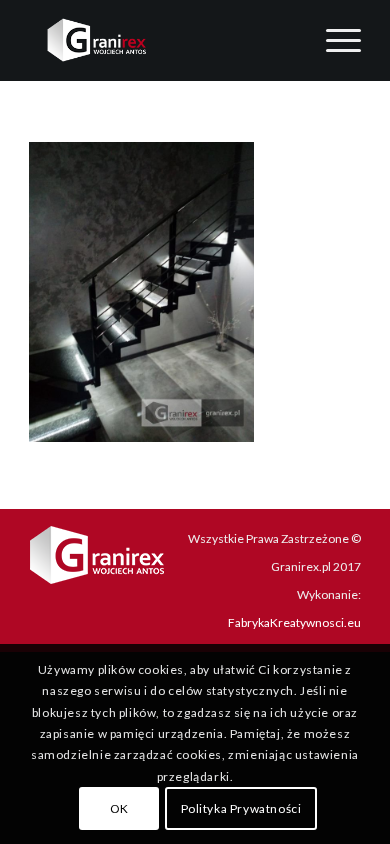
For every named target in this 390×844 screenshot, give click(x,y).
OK (119, 808)
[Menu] (333, 40)
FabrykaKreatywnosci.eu (294, 622)
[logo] (161, 40)
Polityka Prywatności (241, 808)
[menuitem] (333, 40)
